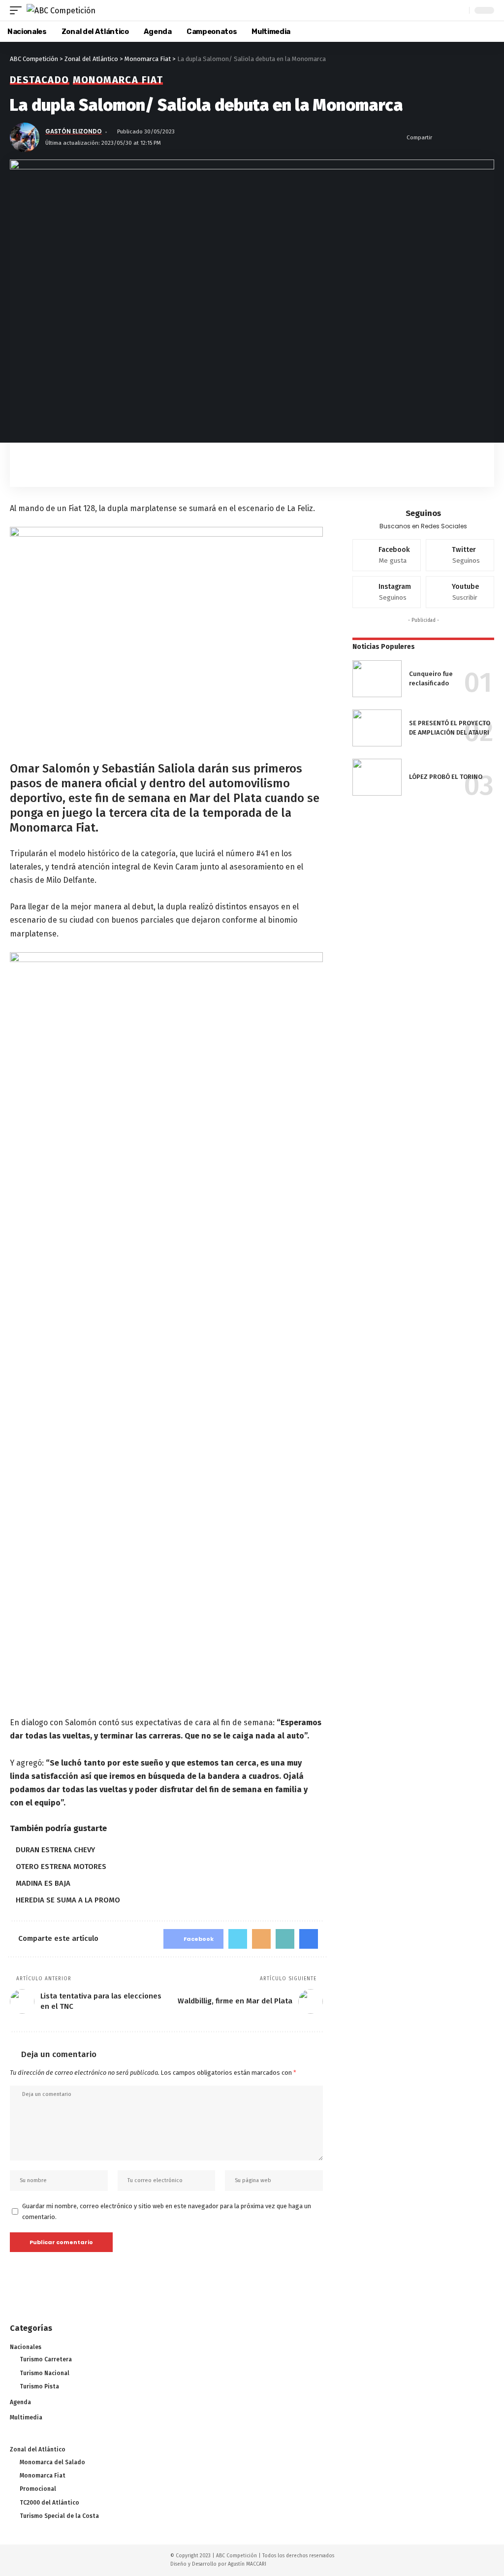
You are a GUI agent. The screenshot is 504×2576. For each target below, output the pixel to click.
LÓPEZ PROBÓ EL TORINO (446, 777)
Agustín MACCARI (247, 2564)
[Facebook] (387, 555)
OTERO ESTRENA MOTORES (61, 1867)
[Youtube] (460, 592)
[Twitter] (460, 555)
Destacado (40, 80)
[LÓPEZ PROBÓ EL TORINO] (377, 777)
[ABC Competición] (61, 10)
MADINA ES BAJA (43, 1883)
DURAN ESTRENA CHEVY (55, 1850)
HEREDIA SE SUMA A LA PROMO (68, 1900)
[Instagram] (387, 592)
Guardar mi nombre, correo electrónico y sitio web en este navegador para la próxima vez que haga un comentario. (167, 2211)
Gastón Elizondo (74, 131)
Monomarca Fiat (118, 80)
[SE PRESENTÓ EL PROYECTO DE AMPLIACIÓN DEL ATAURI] (377, 728)
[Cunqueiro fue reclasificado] (377, 679)
